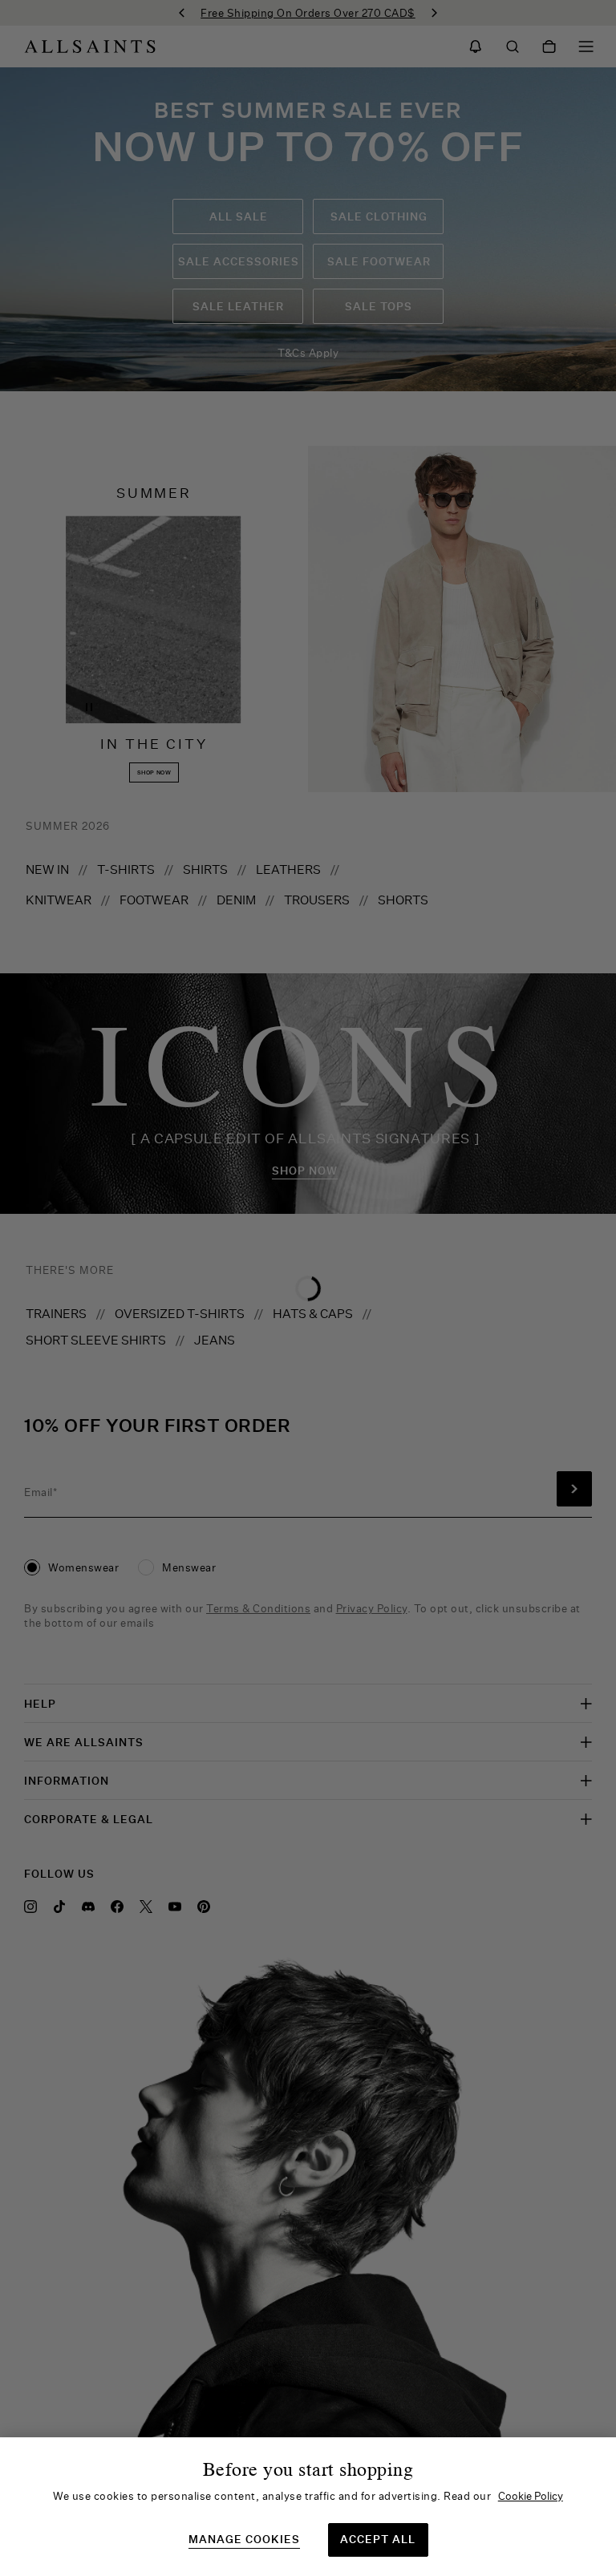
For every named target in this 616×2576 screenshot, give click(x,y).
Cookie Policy (531, 2496)
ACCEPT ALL (378, 2539)
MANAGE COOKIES (244, 2540)
